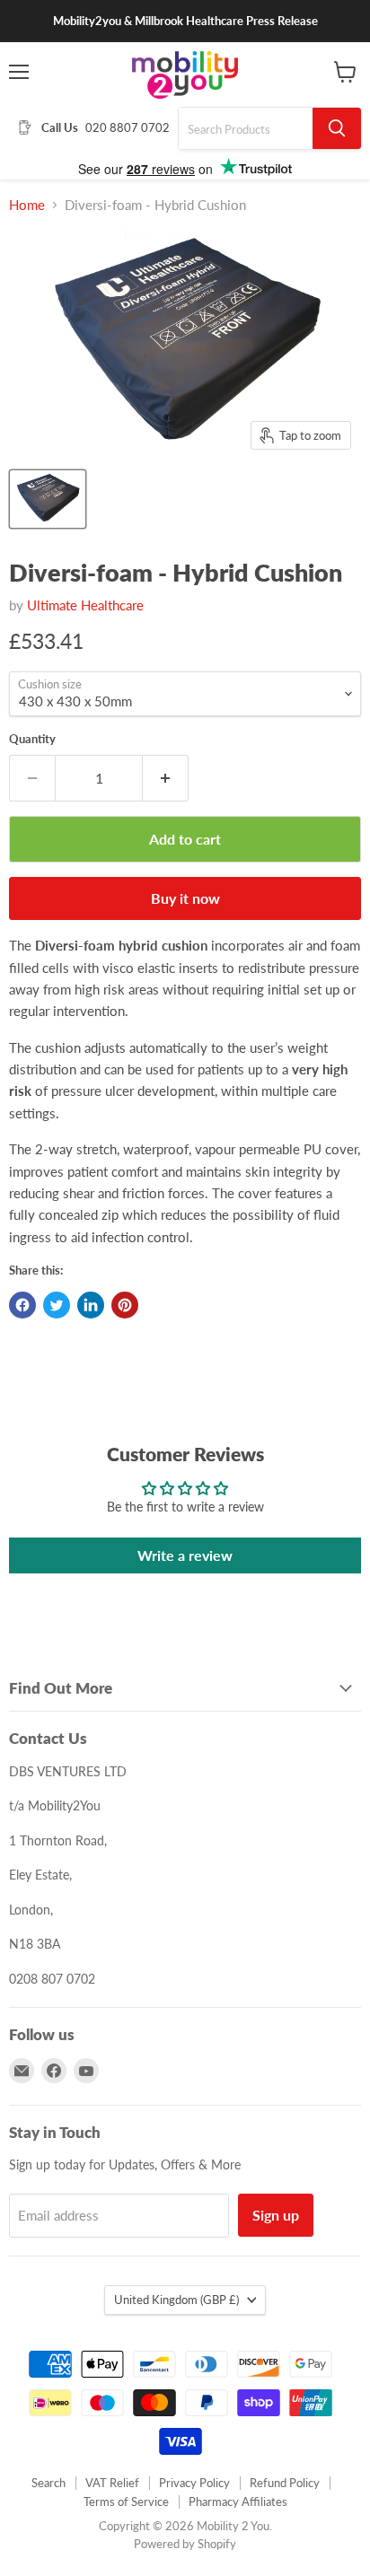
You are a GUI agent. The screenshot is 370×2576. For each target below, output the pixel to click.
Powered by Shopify (185, 2544)
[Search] (337, 128)
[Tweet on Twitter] (57, 1305)
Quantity (32, 739)
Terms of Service (126, 2502)
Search (48, 2483)
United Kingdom (176, 2300)
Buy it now (185, 898)
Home (27, 205)
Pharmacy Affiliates (238, 2502)
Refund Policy (285, 2483)
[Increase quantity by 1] (166, 778)
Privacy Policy (194, 2483)
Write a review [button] (185, 1555)
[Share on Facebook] (22, 1305)
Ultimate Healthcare (85, 605)
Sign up (276, 2215)
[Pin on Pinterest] (125, 1305)
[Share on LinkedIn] (91, 1305)
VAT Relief (112, 2483)
